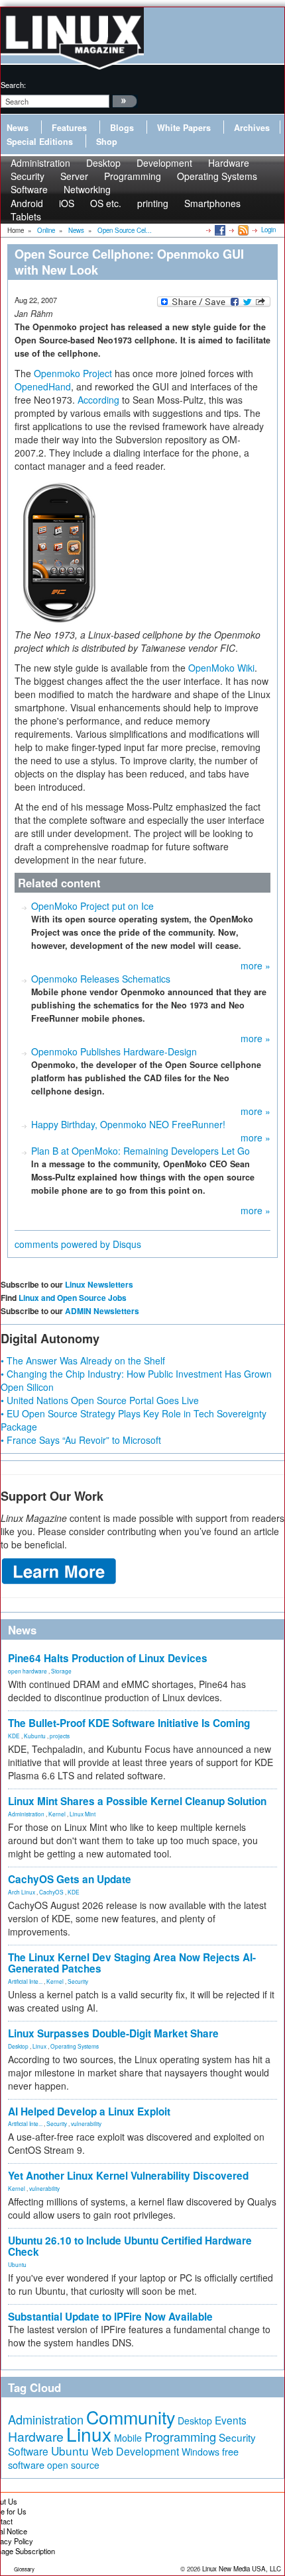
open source (73, 2465)
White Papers (184, 128)
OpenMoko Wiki (221, 668)
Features (69, 128)
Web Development (135, 2451)
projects (60, 1736)
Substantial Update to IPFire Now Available (110, 2317)
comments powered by (78, 1244)
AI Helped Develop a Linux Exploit (89, 2111)
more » (256, 965)
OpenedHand (43, 386)
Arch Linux (22, 1892)
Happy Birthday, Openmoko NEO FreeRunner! (128, 1124)
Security (78, 1981)
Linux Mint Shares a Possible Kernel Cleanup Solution (137, 1801)
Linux (39, 2046)
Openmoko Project (73, 373)
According (98, 400)
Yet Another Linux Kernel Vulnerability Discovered (128, 2176)
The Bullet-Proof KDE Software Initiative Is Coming (129, 1723)
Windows (200, 2452)
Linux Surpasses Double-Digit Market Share (113, 2033)
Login (268, 230)
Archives (252, 128)
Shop (107, 142)
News (18, 128)
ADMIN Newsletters (102, 1311)
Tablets (26, 216)
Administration (26, 1814)
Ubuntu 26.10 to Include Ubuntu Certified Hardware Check (130, 2246)
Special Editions (40, 142)
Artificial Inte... (25, 1981)
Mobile (128, 2438)
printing (153, 203)
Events (231, 2420)
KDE (14, 1736)
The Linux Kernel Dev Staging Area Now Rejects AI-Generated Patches (132, 1963)
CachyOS (51, 1892)
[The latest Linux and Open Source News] (242, 230)
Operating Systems (217, 176)
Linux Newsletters (99, 1284)
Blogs (122, 128)
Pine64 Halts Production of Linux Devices (108, 1658)
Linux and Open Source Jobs (73, 1298)
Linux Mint (83, 1814)
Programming (133, 176)
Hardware (36, 2436)
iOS (67, 203)
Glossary (24, 2569)
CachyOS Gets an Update (70, 1879)
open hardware (28, 1671)
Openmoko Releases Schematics (101, 979)
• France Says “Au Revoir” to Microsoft (81, 1440)
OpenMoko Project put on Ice (92, 906)
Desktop (18, 2046)
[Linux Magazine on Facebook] (219, 230)
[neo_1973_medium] (59, 552)
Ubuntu (17, 2264)
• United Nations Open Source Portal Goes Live (100, 1400)
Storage (61, 1671)
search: (13, 85)
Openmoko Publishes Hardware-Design (114, 1051)
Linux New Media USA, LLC (242, 2569)
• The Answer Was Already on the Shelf (83, 1360)
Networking (87, 189)
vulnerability (86, 2123)
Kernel (57, 1814)
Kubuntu (35, 1736)
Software (29, 189)
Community (131, 2417)
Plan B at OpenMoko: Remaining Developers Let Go (141, 1151)
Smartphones (212, 203)
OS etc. (106, 203)
